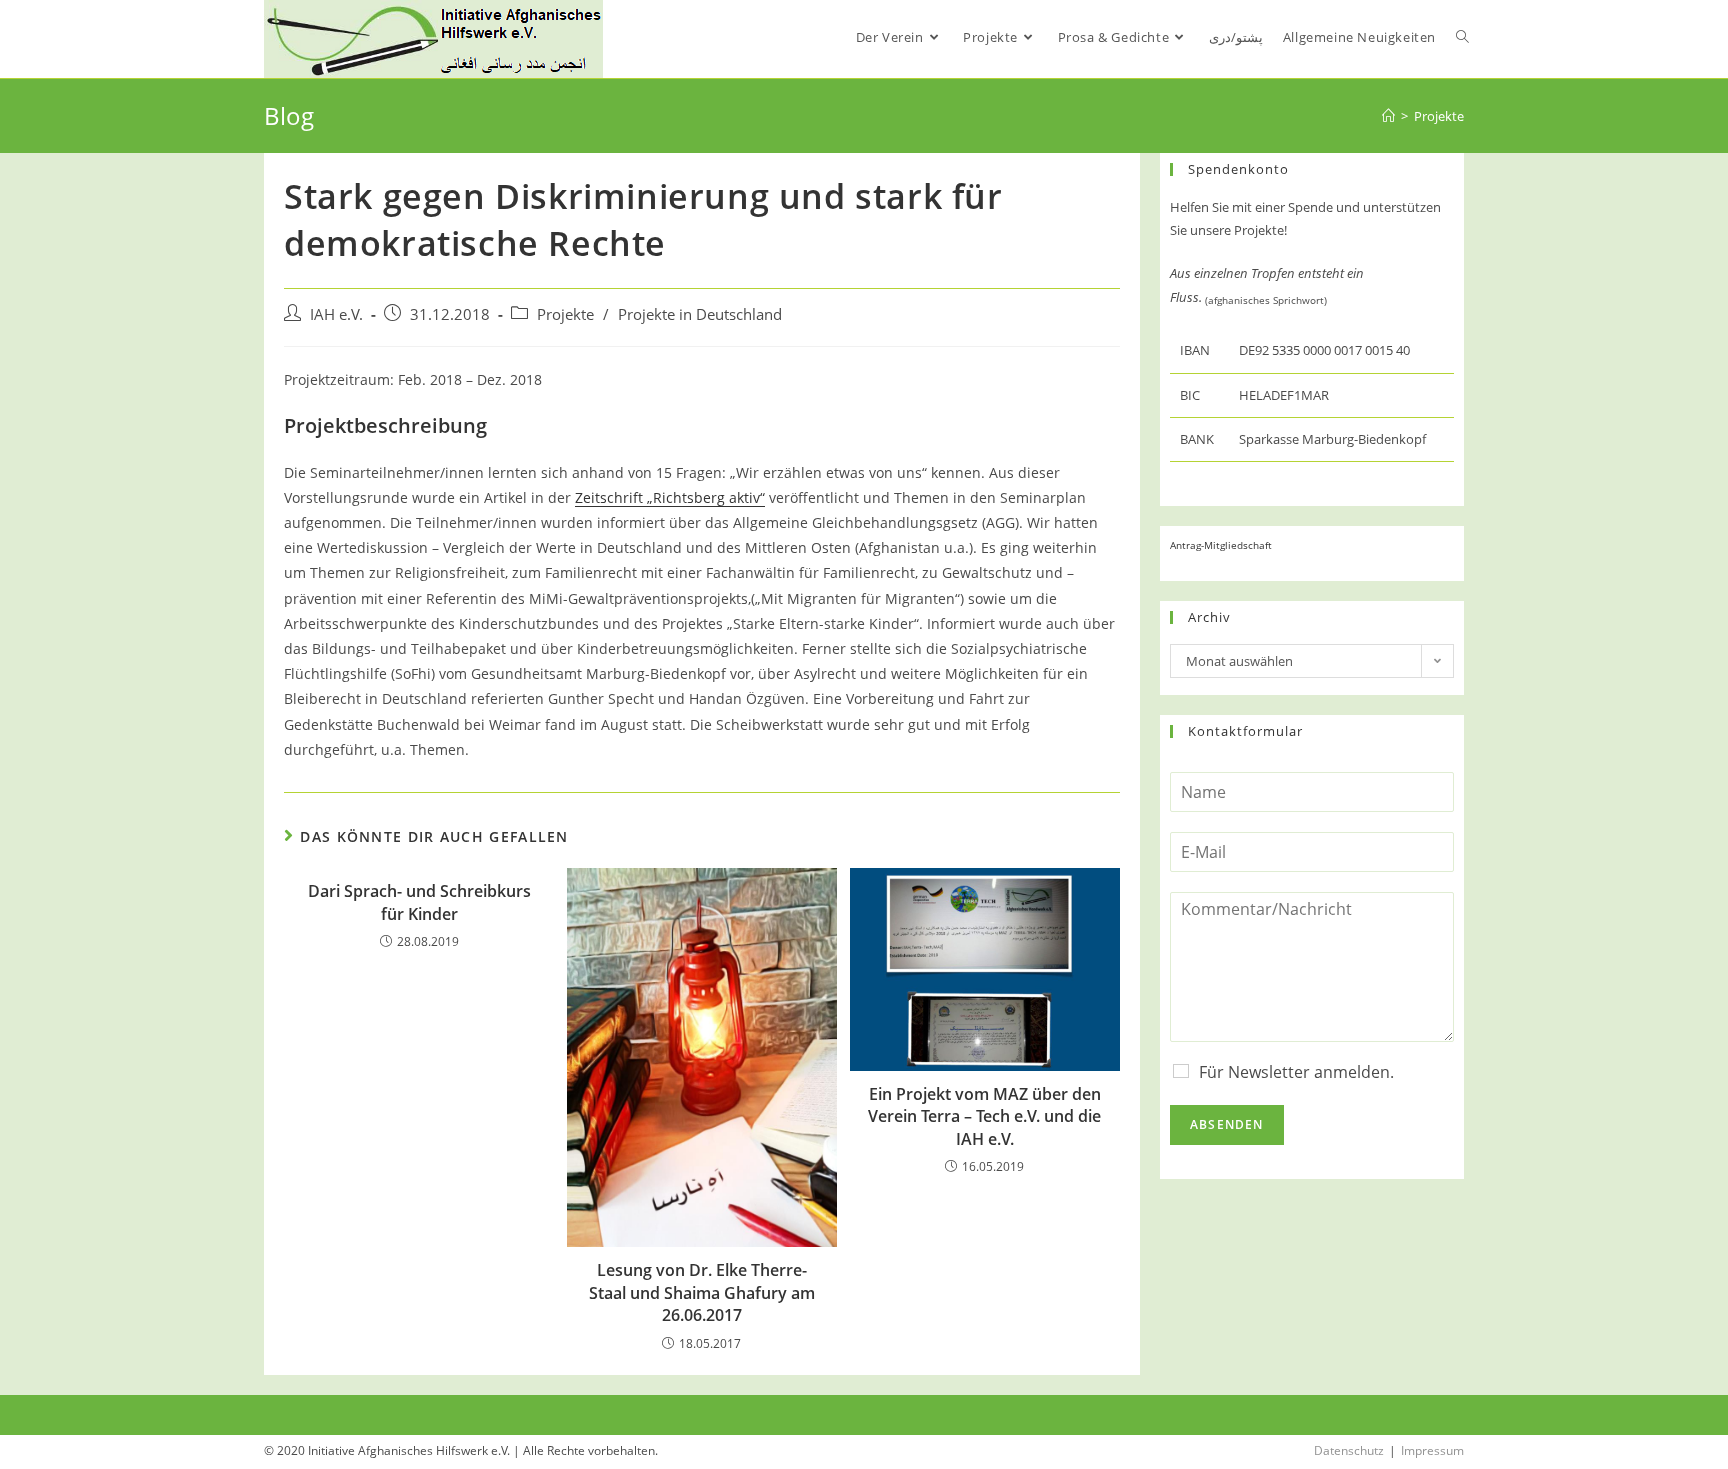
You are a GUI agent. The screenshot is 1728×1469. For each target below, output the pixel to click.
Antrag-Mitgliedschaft (1221, 545)
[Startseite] (1388, 116)
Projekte (565, 314)
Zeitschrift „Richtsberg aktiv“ (670, 497)
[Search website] (1462, 37)
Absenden (1227, 1124)
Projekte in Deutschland (700, 314)
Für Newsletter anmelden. (1296, 1072)
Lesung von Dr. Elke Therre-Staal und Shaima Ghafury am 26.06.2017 (702, 1292)
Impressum (1432, 1450)
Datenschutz (1349, 1450)
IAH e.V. (336, 314)
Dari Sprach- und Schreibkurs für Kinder (419, 902)
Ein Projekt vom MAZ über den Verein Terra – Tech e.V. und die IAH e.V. (984, 1116)
